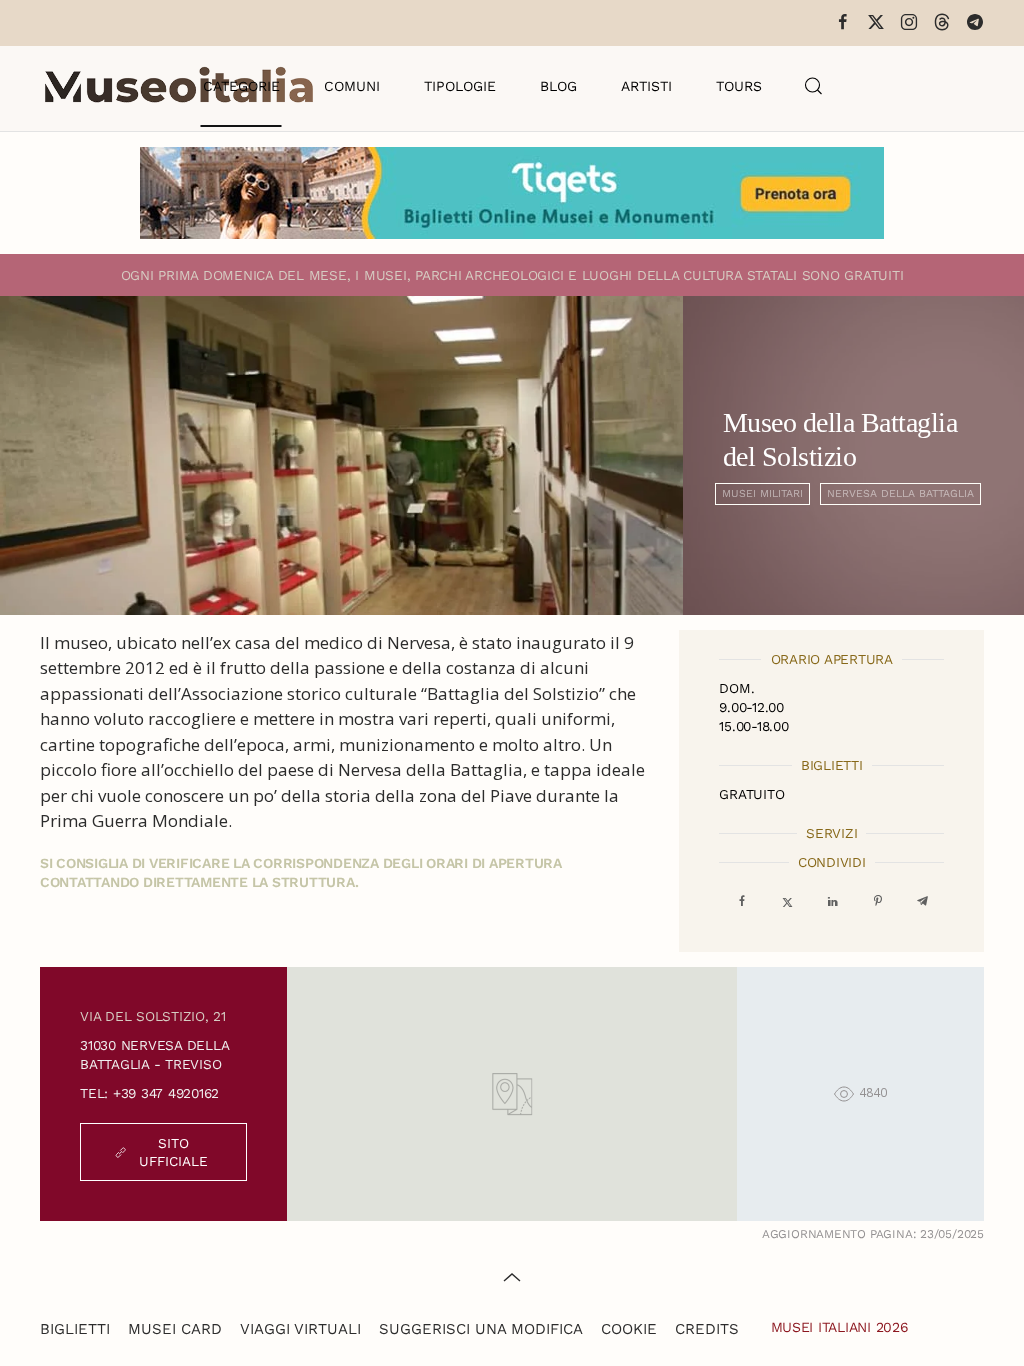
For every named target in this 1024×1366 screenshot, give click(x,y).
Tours (739, 86)
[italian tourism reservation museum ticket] (512, 193)
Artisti (646, 86)
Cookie (629, 1329)
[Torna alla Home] (179, 86)
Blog (558, 86)
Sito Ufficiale (173, 1152)
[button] (814, 86)
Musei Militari (762, 493)
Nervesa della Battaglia (900, 493)
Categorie (241, 86)
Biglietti (75, 1329)
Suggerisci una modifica (481, 1329)
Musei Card (175, 1329)
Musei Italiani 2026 (840, 1327)
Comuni (352, 86)
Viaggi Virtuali (300, 1329)
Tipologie (460, 86)
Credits (707, 1329)
